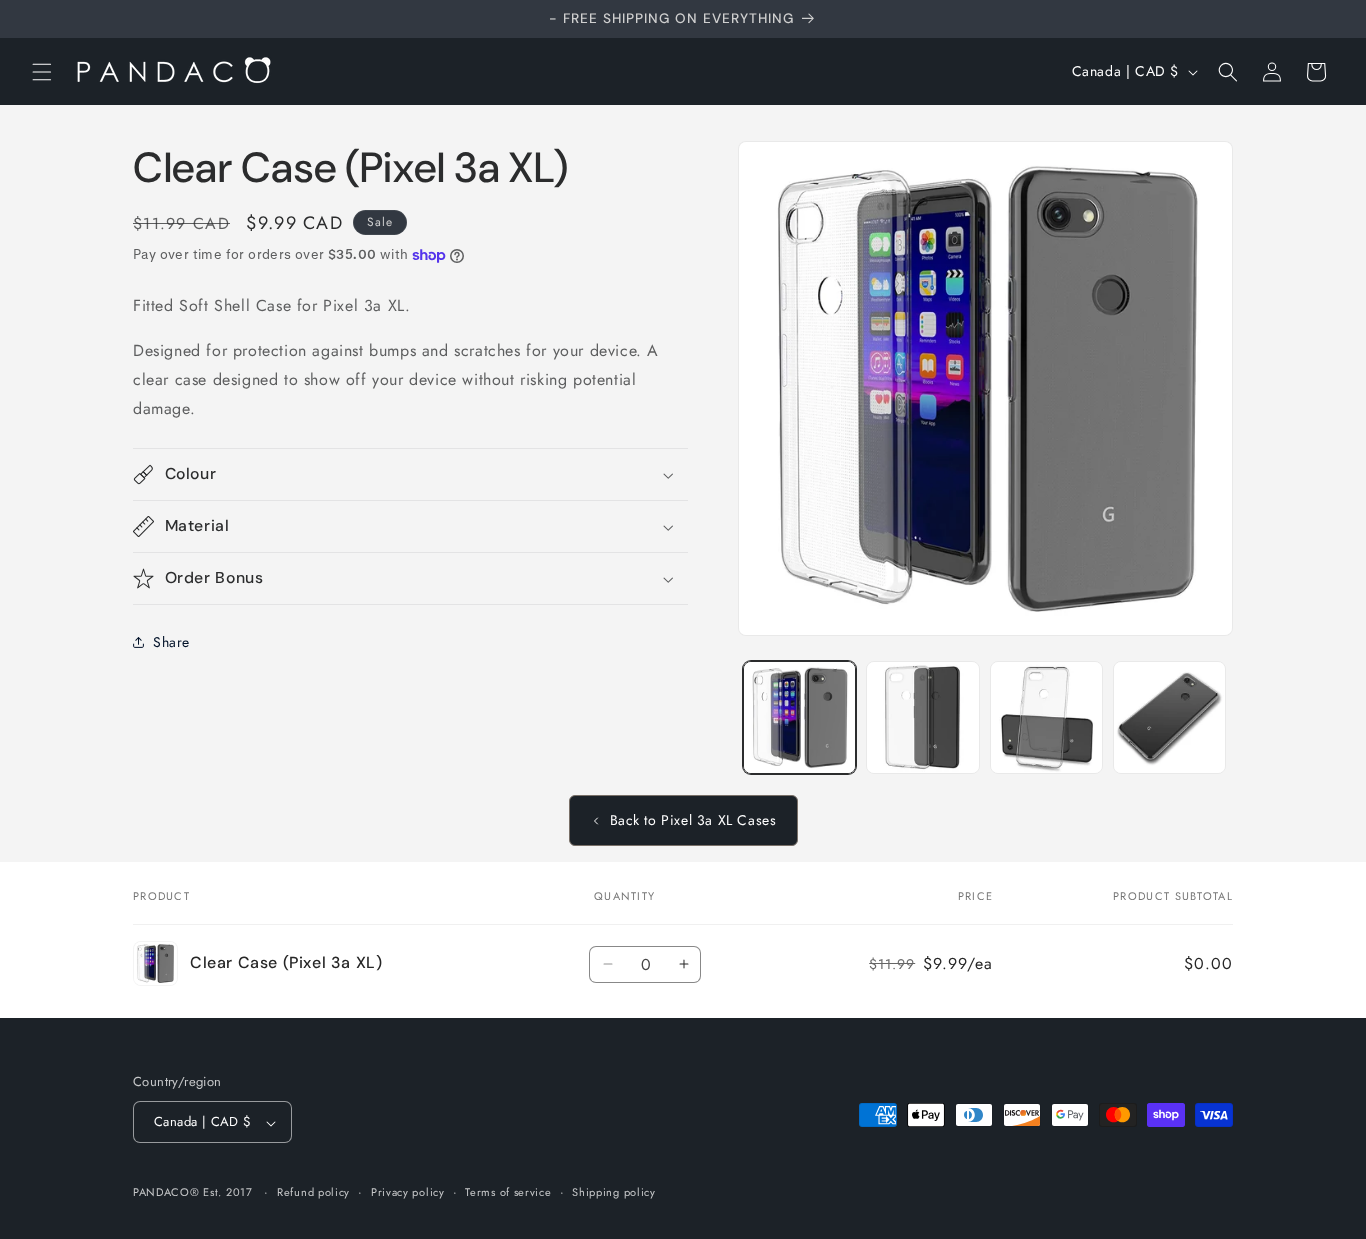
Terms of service (508, 1192)
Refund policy (313, 1192)
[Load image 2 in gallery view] (922, 717)
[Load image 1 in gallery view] (799, 717)
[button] (42, 72)
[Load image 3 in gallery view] (1046, 717)
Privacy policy (408, 1192)
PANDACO (161, 1193)
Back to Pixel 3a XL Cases (693, 820)
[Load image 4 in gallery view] (1169, 717)
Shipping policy (614, 1192)
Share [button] (171, 642)
